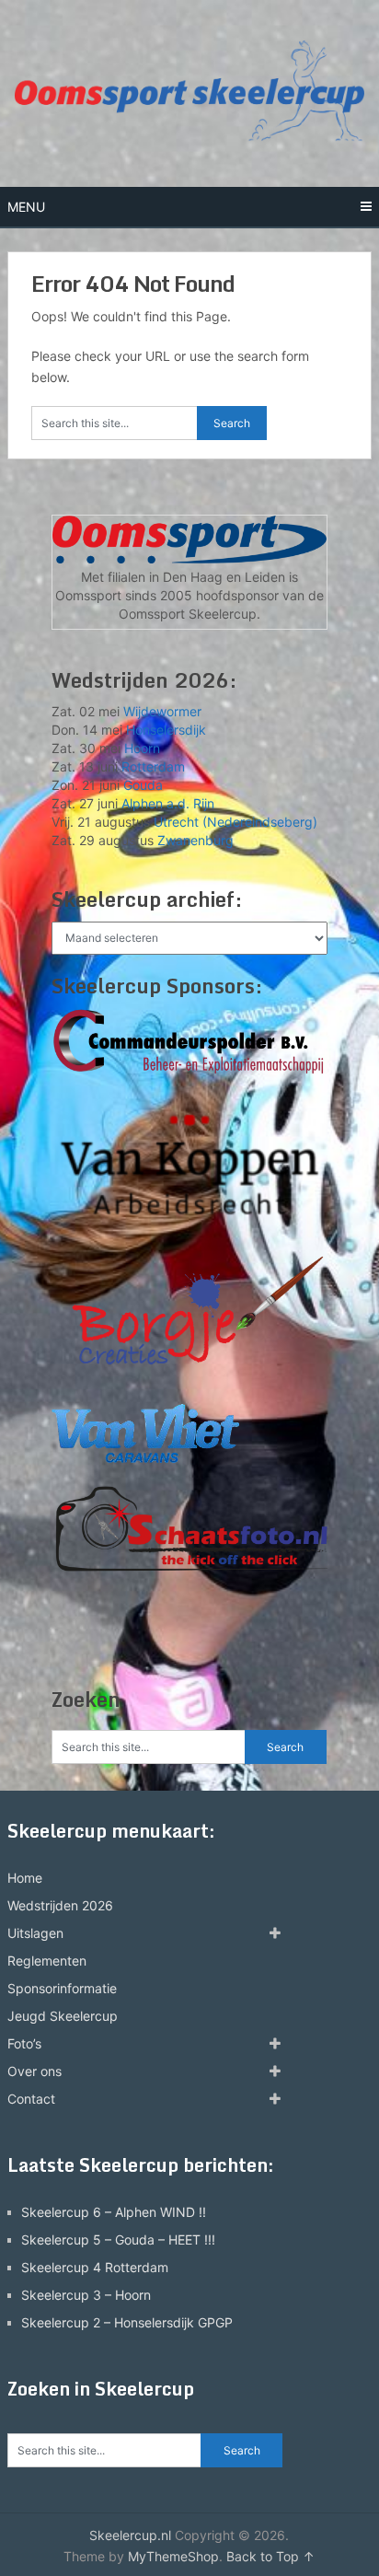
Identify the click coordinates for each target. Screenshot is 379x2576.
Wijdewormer (162, 711)
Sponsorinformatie (62, 1988)
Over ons (34, 2071)
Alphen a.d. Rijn (168, 803)
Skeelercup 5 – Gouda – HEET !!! (118, 2239)
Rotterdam (153, 766)
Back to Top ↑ (270, 2556)
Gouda (143, 785)
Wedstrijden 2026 (60, 1905)
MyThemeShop (173, 2556)
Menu (26, 207)
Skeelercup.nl (130, 2535)
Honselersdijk (166, 730)
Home (25, 1878)
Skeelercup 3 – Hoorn (86, 2295)
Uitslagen (35, 1933)
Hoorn (142, 748)
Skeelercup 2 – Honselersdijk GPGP (127, 2322)
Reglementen (47, 1961)
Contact (31, 2099)
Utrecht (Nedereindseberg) (235, 822)
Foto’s (24, 2043)
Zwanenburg (195, 840)
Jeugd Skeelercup (63, 2016)
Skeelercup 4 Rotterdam (95, 2267)
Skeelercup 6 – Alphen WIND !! (114, 2212)
